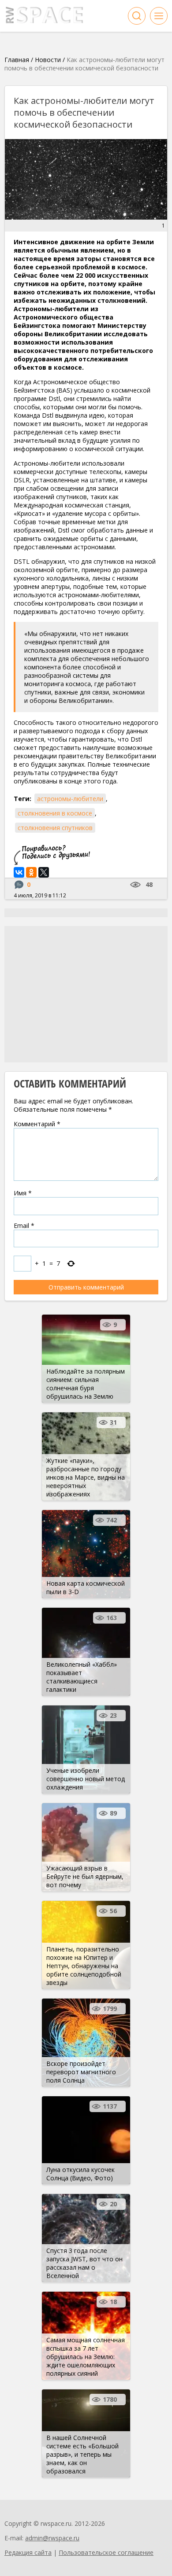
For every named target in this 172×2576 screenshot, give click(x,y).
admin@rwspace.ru (52, 2538)
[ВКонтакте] (19, 872)
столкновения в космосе (55, 813)
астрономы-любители (70, 799)
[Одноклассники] (31, 872)
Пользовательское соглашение (106, 2552)
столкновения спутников (55, 828)
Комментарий (37, 1124)
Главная (17, 60)
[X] (44, 872)
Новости (48, 60)
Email (24, 1226)
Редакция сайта (28, 2552)
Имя (23, 1193)
